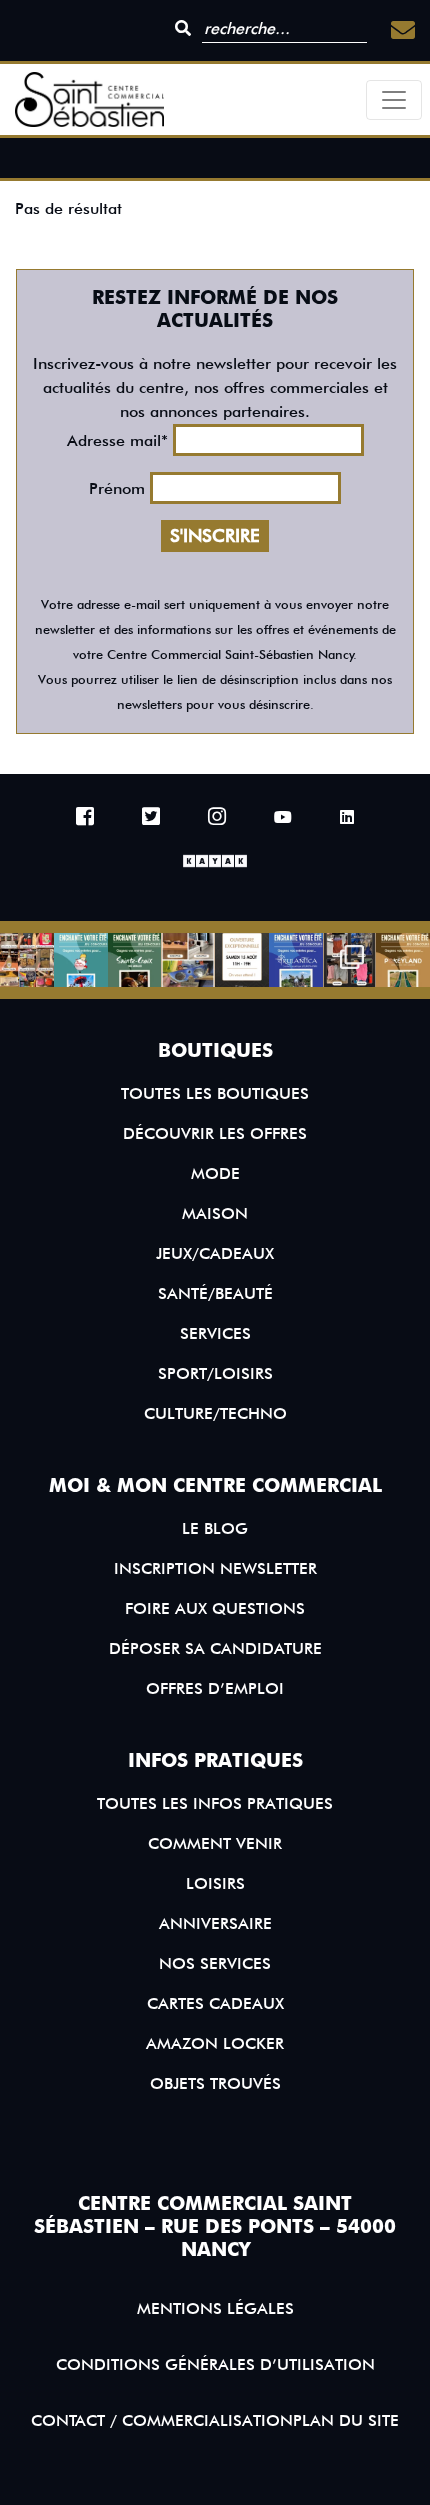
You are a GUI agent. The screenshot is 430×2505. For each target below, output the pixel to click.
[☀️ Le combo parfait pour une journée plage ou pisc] (350, 960)
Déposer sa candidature (215, 1648)
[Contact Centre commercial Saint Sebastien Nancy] (403, 30)
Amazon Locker (215, 2043)
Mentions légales (215, 2308)
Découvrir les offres (215, 1133)
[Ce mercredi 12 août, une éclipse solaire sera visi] (188, 960)
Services (215, 1333)
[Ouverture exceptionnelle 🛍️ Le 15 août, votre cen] (242, 960)
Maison (215, 1213)
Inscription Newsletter (215, 1568)
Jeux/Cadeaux (215, 1253)
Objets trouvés (215, 2083)
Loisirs (215, 1883)
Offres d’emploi (215, 1688)
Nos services (215, 1963)
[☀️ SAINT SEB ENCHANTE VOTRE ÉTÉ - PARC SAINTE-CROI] (135, 960)
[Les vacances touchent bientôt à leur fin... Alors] (27, 960)
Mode (215, 1173)
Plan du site (346, 2420)
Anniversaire (215, 1923)
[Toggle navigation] (394, 100)
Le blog (215, 1528)
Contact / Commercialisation (162, 2420)
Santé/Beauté (215, 1293)
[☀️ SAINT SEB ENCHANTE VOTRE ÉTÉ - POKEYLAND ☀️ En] (403, 960)
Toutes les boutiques (215, 1093)
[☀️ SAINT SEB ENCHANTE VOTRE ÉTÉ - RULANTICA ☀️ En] (296, 960)
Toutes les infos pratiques (215, 1803)
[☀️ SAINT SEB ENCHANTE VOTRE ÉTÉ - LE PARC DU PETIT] (81, 960)
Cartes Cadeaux (215, 2003)
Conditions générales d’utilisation (215, 2364)
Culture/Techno (215, 1413)
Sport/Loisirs (215, 1373)
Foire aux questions (215, 1608)
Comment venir (215, 1843)
